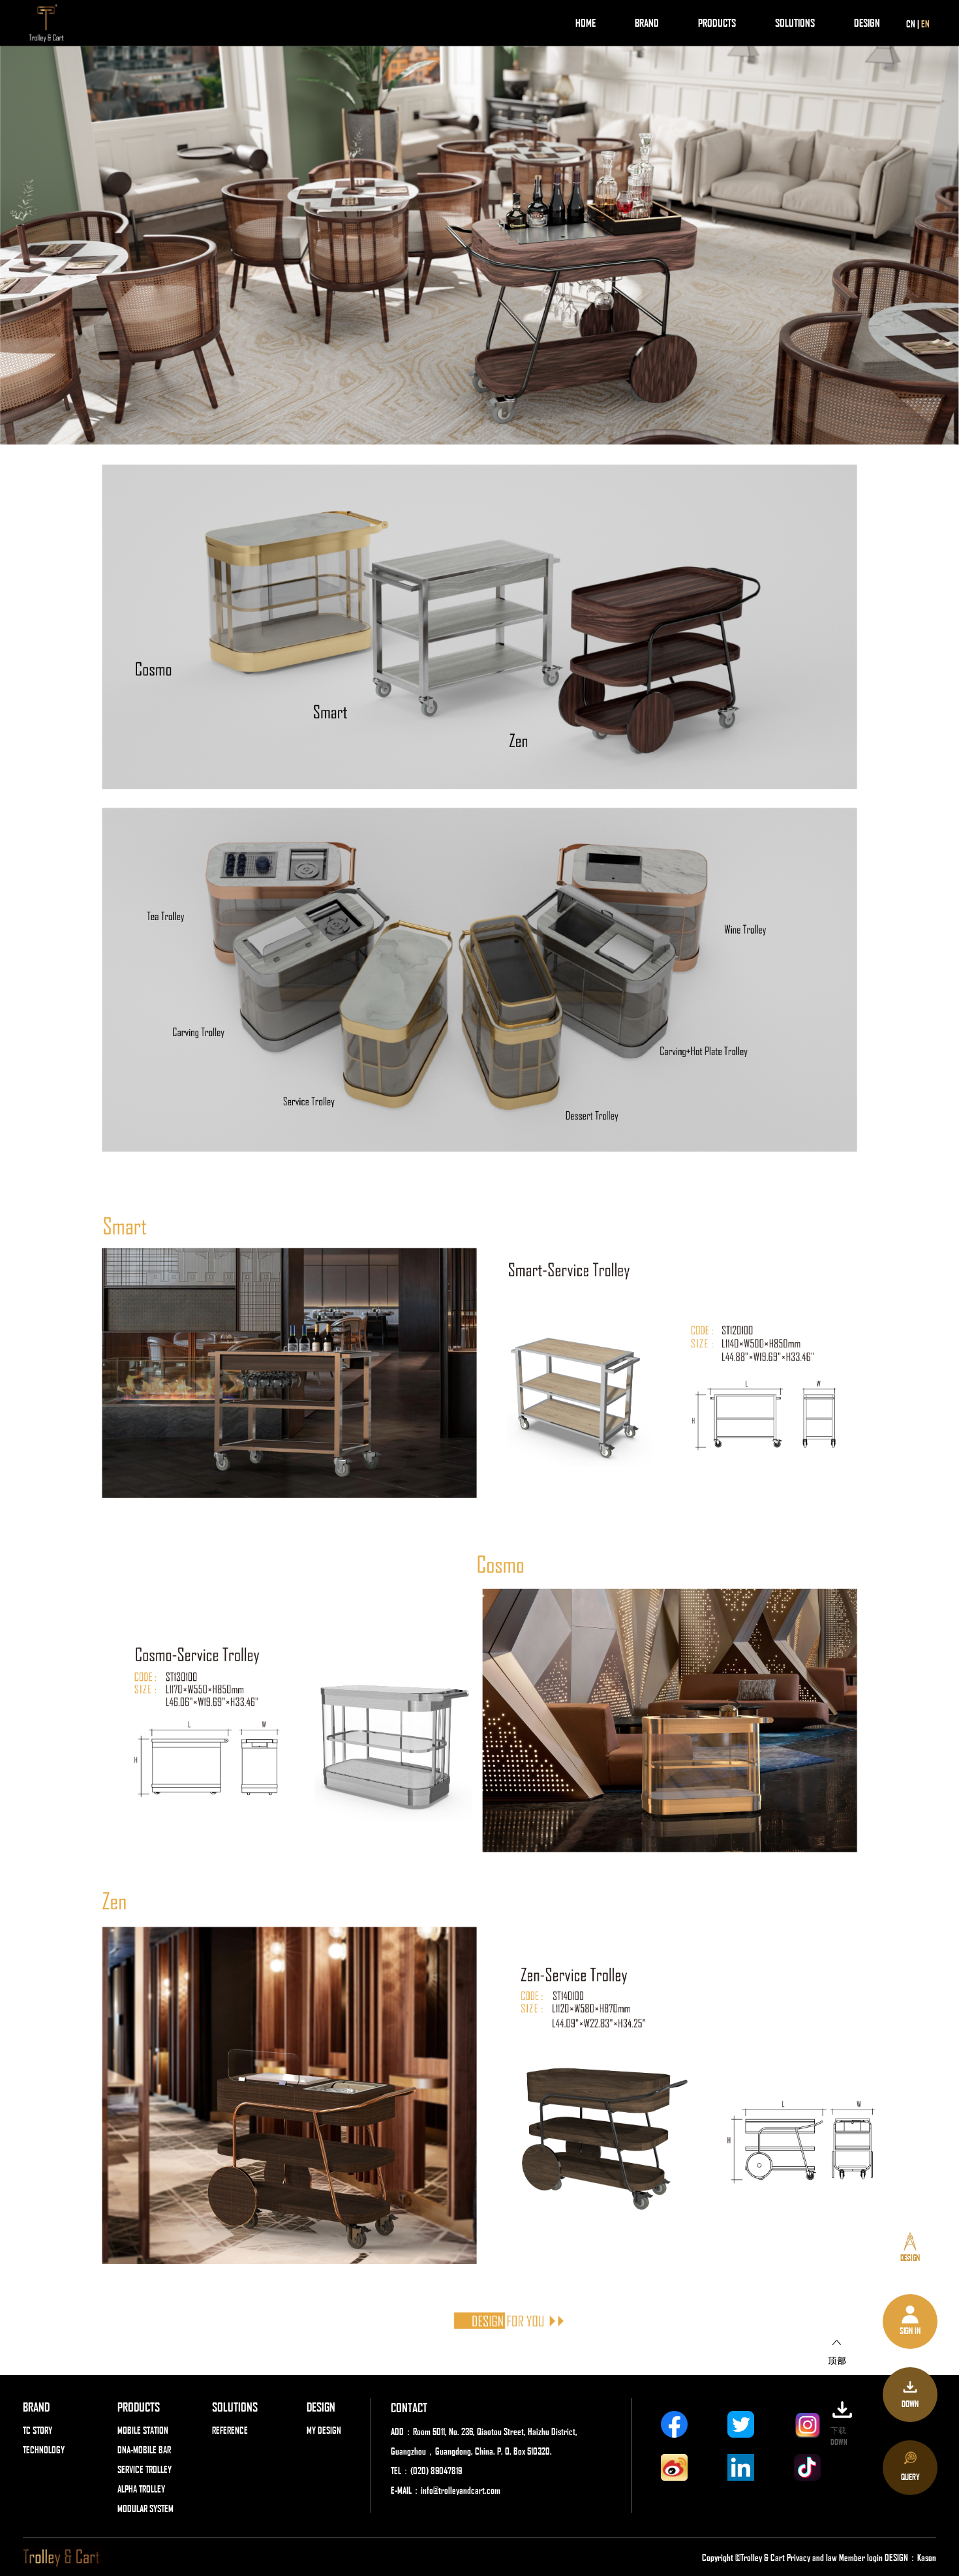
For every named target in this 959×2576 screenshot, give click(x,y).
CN (911, 23)
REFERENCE (230, 2430)
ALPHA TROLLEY (141, 2489)
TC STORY (38, 2430)
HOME (586, 23)
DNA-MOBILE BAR (144, 2449)
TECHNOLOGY (44, 2449)
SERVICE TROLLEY (145, 2469)
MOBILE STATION (143, 2430)
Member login (862, 2557)
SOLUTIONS (795, 23)
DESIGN (867, 23)
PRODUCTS (717, 23)
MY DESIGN (324, 2430)
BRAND (647, 23)
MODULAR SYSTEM (145, 2508)
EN (925, 23)
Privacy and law (812, 2557)
